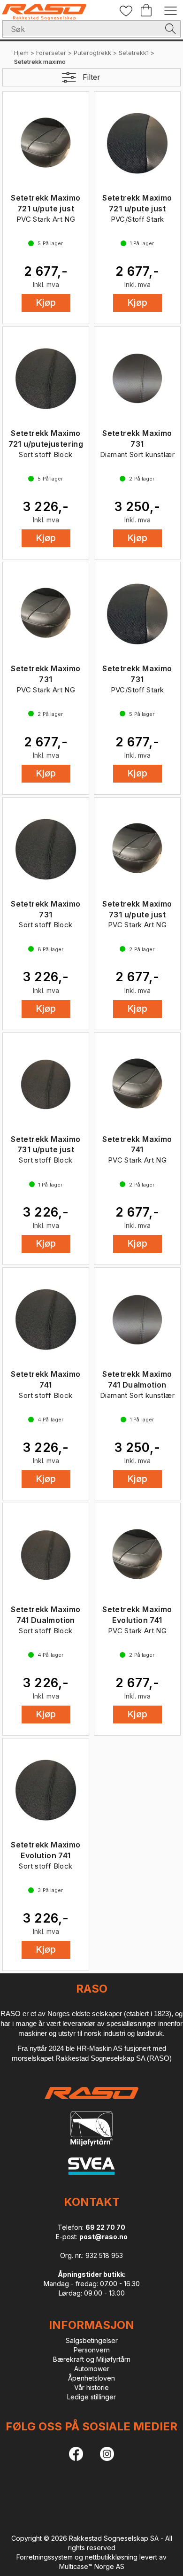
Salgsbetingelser (92, 2340)
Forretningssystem (45, 2557)
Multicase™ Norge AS (92, 2566)
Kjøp (46, 303)
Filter (91, 77)
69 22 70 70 (105, 2227)
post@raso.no (103, 2237)
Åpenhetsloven (91, 2378)
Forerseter (51, 53)
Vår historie (91, 2387)
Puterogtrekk (92, 53)
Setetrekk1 (134, 53)
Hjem (21, 53)
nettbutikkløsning (111, 2557)
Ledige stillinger (91, 2397)
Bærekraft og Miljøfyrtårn (92, 2359)
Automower (92, 2369)
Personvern (92, 2350)
